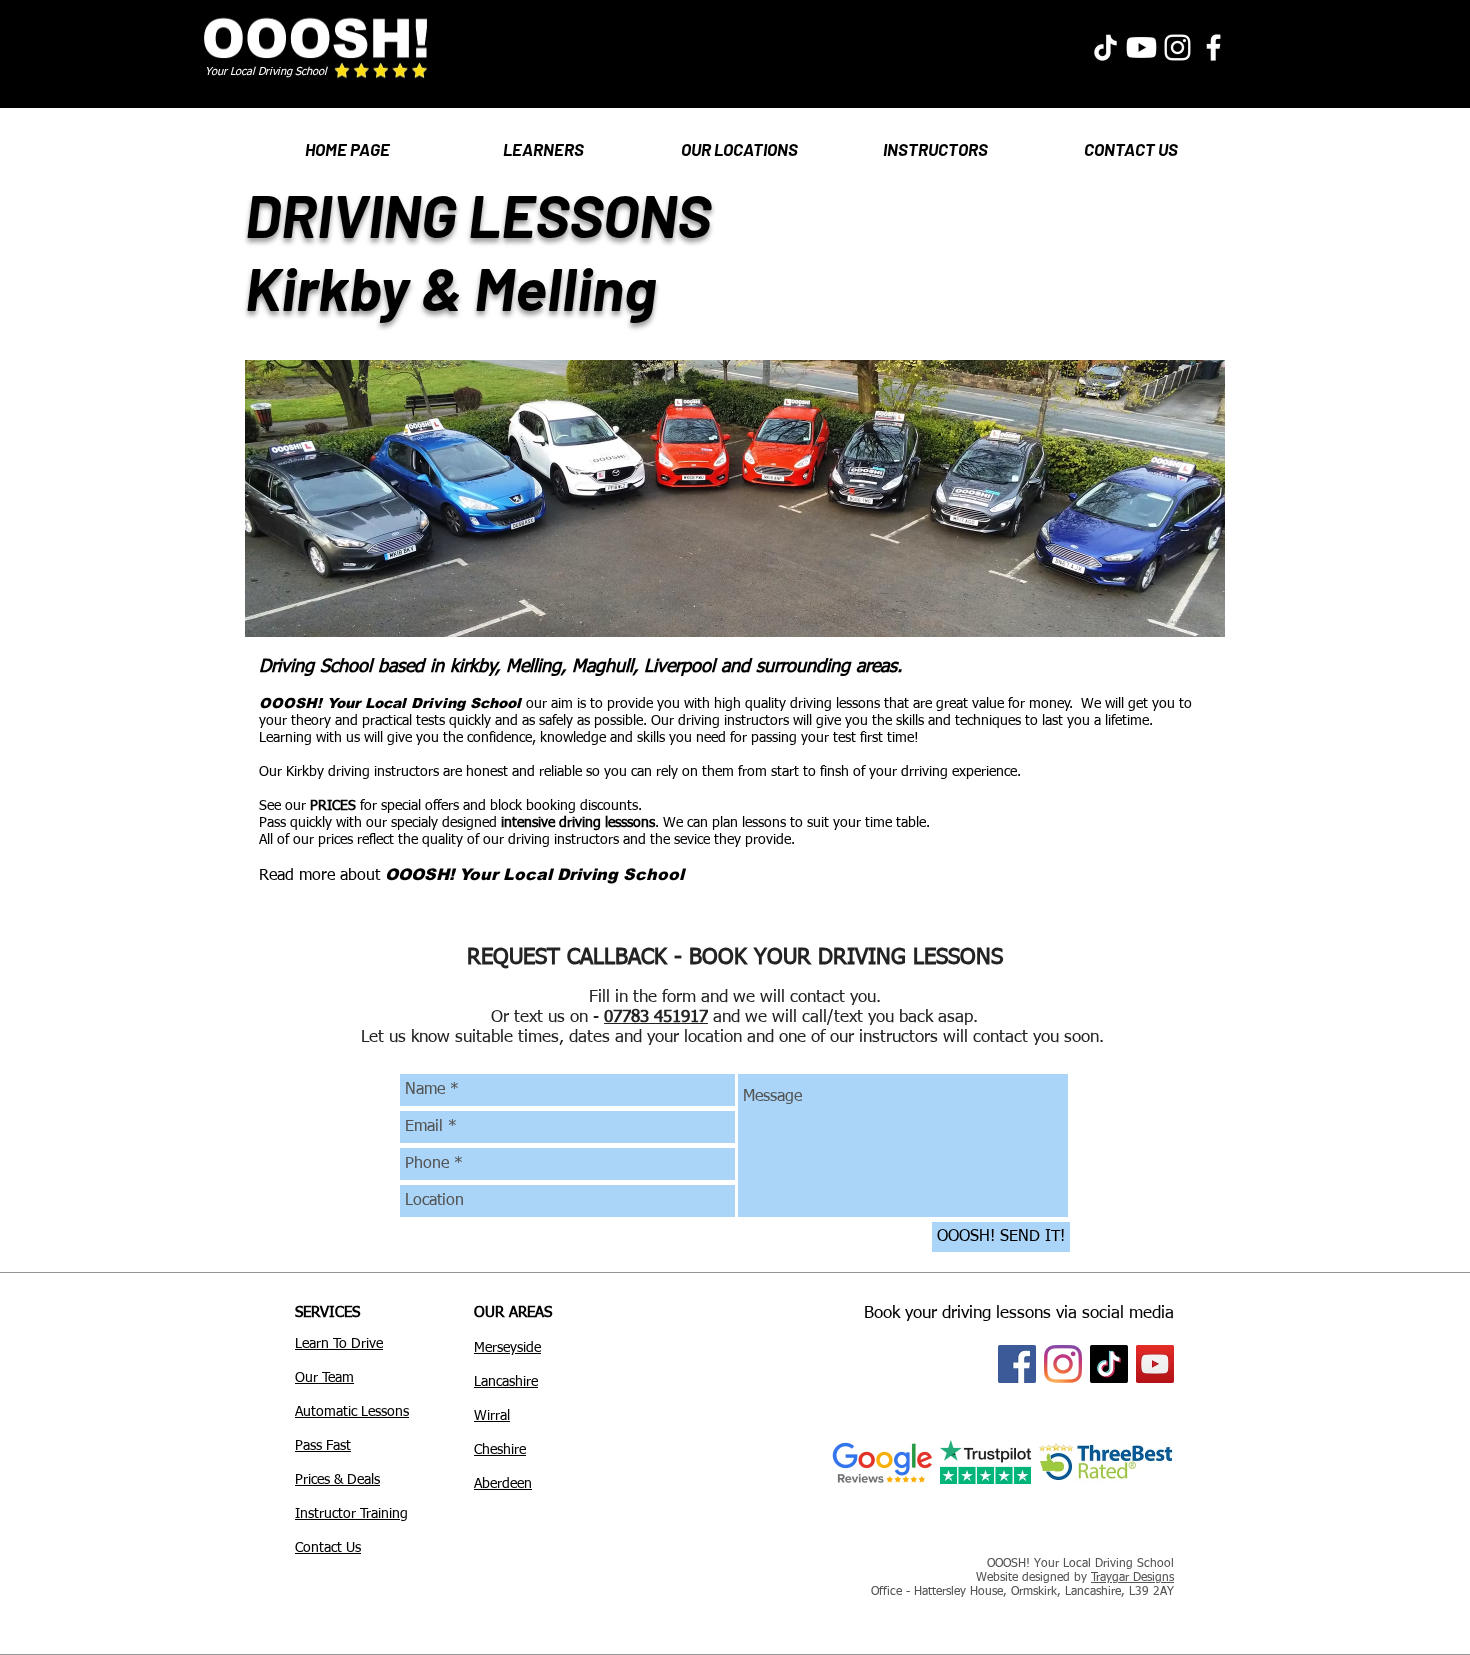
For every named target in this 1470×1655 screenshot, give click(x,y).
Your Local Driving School (266, 71)
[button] (543, 140)
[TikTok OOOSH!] (1105, 47)
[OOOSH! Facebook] (1213, 47)
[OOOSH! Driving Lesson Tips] (1109, 1364)
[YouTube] (1155, 1364)
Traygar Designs (1132, 1578)
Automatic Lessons (352, 1412)
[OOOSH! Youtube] (1141, 47)
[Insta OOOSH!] (1177, 47)
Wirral (492, 1416)
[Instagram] (1063, 1364)
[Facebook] (1017, 1364)
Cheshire (500, 1450)
